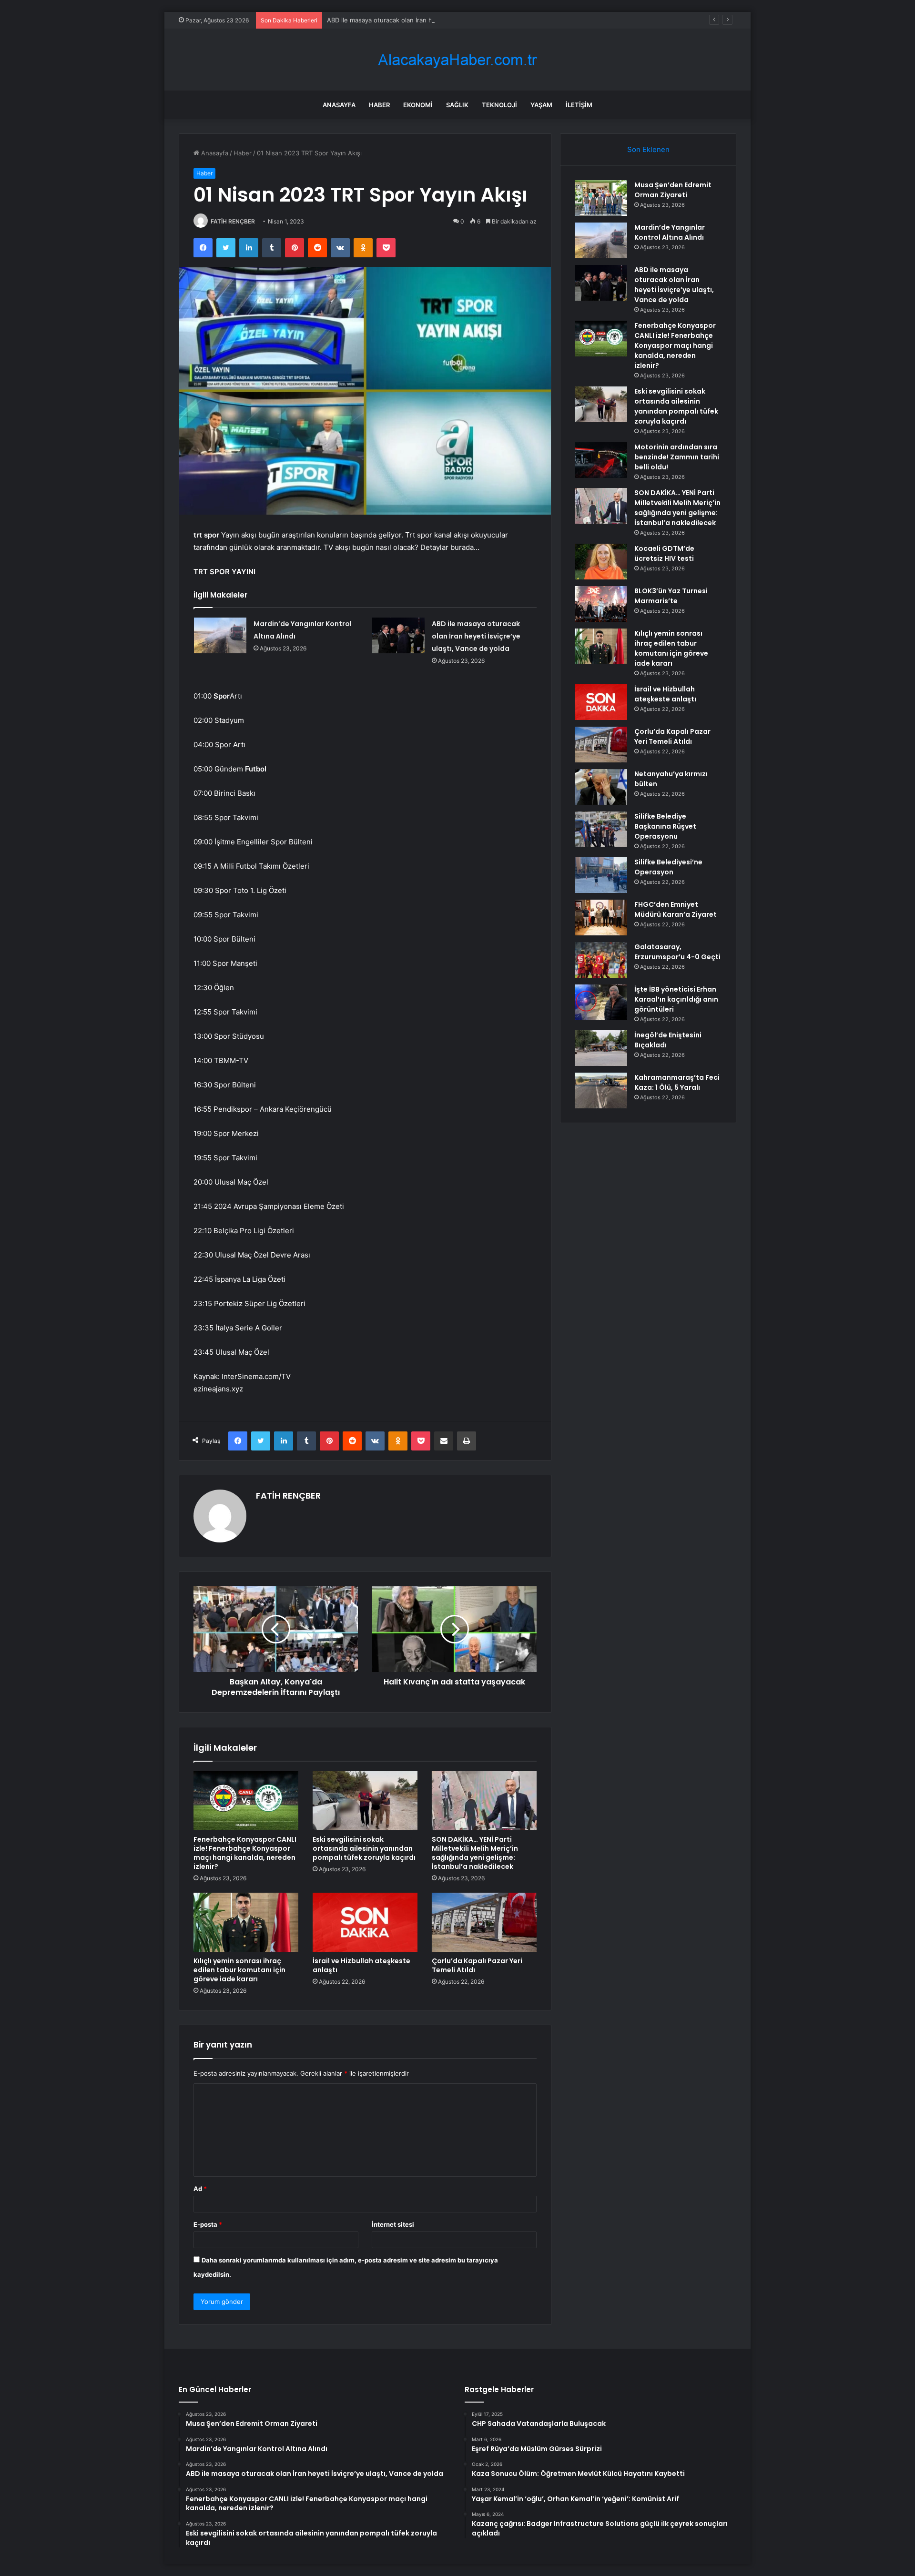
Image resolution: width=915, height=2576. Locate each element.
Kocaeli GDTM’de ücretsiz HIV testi (664, 553)
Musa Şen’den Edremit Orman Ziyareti (673, 190)
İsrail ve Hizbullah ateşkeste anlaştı (361, 1965)
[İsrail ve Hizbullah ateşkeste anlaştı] (365, 1922)
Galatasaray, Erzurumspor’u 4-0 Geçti (677, 952)
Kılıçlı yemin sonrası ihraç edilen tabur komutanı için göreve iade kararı (239, 1970)
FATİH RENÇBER (233, 221)
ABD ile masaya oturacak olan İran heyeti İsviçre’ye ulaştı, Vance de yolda (435, 20)
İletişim (579, 105)
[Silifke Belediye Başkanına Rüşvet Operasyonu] (601, 829)
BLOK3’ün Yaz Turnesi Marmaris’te (671, 596)
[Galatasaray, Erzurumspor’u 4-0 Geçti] (601, 960)
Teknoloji (499, 105)
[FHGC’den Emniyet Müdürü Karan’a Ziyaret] (601, 918)
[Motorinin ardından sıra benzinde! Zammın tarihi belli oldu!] (601, 460)
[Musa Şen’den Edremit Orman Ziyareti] (601, 198)
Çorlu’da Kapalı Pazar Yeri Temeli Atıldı (477, 1965)
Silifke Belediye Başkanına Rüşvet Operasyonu (665, 826)
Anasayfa (339, 105)
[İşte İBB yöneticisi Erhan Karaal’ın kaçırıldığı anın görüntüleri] (601, 1002)
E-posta (208, 2224)
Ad (200, 2189)
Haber (379, 105)
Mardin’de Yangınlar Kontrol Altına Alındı (670, 232)
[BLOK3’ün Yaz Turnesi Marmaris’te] (601, 604)
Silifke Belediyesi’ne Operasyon (668, 867)
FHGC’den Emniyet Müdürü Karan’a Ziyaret (676, 909)
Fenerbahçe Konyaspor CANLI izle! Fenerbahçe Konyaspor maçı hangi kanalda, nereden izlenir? (245, 1853)
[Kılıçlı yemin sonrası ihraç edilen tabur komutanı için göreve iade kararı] (246, 1922)
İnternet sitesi (393, 2224)
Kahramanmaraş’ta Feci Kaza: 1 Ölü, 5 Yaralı (677, 1082)
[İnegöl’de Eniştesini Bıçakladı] (601, 1048)
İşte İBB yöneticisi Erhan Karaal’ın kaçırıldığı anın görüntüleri (676, 999)
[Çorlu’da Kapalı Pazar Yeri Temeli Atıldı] (484, 1922)
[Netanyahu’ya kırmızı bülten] (601, 787)
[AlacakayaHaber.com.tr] (457, 60)
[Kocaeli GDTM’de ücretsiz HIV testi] (601, 562)
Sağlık (457, 105)
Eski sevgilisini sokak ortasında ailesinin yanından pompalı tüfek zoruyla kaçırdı (364, 1848)
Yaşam (541, 105)
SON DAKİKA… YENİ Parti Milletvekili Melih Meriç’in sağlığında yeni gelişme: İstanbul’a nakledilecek (475, 1853)
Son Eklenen (648, 149)
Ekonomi (418, 105)
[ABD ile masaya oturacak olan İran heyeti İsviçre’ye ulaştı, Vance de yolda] (398, 635)
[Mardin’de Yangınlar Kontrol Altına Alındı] (220, 635)
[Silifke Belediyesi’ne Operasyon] (601, 875)
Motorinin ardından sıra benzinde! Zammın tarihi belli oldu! (677, 457)
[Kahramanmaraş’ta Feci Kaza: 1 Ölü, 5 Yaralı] (601, 1090)
